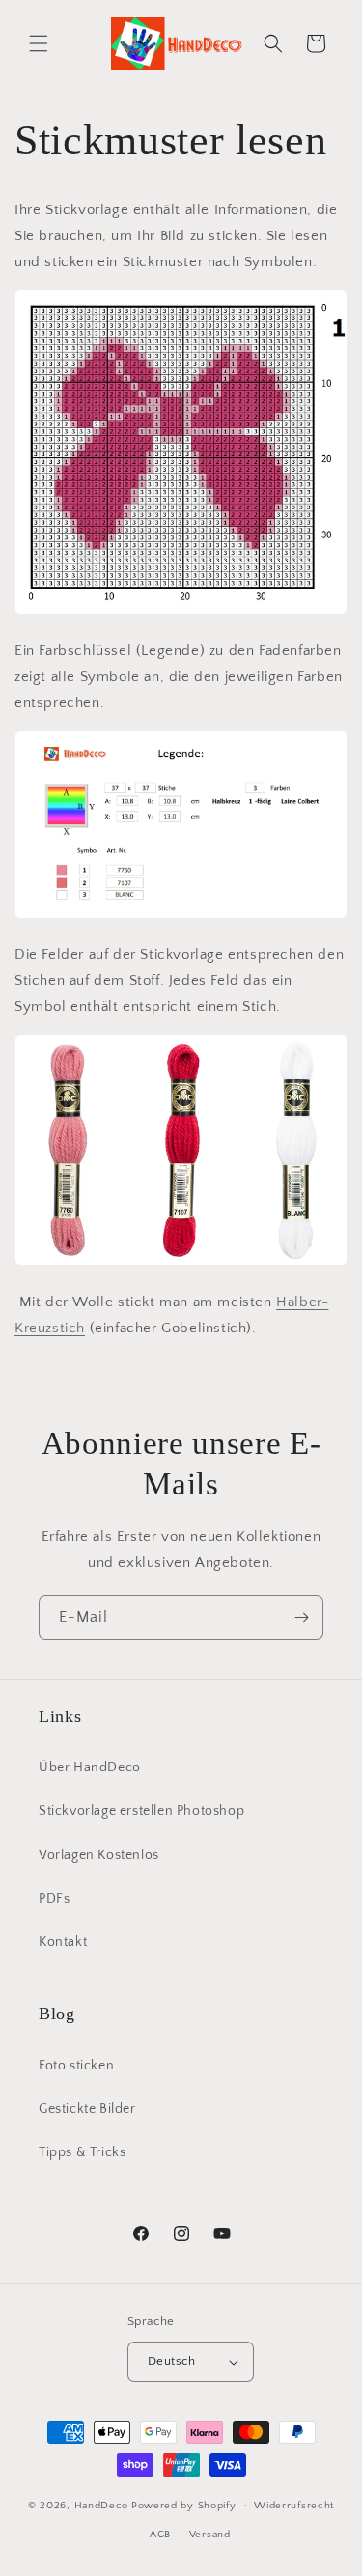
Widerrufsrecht (294, 2506)
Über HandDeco (90, 1768)
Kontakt (63, 1942)
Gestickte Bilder (87, 2109)
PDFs (54, 1899)
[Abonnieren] (301, 1617)
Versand (210, 2535)
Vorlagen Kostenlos (99, 1855)
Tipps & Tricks (82, 2152)
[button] (39, 43)
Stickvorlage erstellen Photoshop (141, 1811)
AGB (160, 2535)
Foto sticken (76, 2066)
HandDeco (102, 2505)
